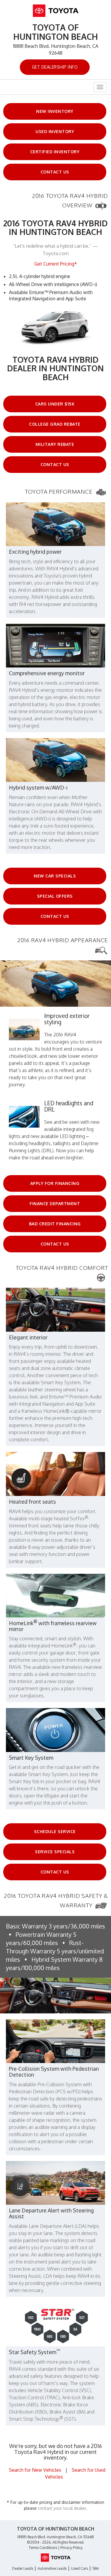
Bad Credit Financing (55, 1224)
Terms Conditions (43, 2548)
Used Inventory (55, 131)
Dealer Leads (23, 2568)
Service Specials (55, 1852)
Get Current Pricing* (56, 264)
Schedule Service (55, 1831)
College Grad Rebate (55, 424)
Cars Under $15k (55, 404)
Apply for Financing (55, 1183)
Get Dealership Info (55, 67)
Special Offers (55, 896)
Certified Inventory (55, 152)
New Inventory (55, 111)
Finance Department (55, 1203)
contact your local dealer (62, 2508)
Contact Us (55, 172)
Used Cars (79, 2568)
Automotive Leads (52, 2568)
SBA (96, 2568)
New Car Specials (55, 876)
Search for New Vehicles (35, 2470)
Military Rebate (55, 444)
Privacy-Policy (71, 2548)
